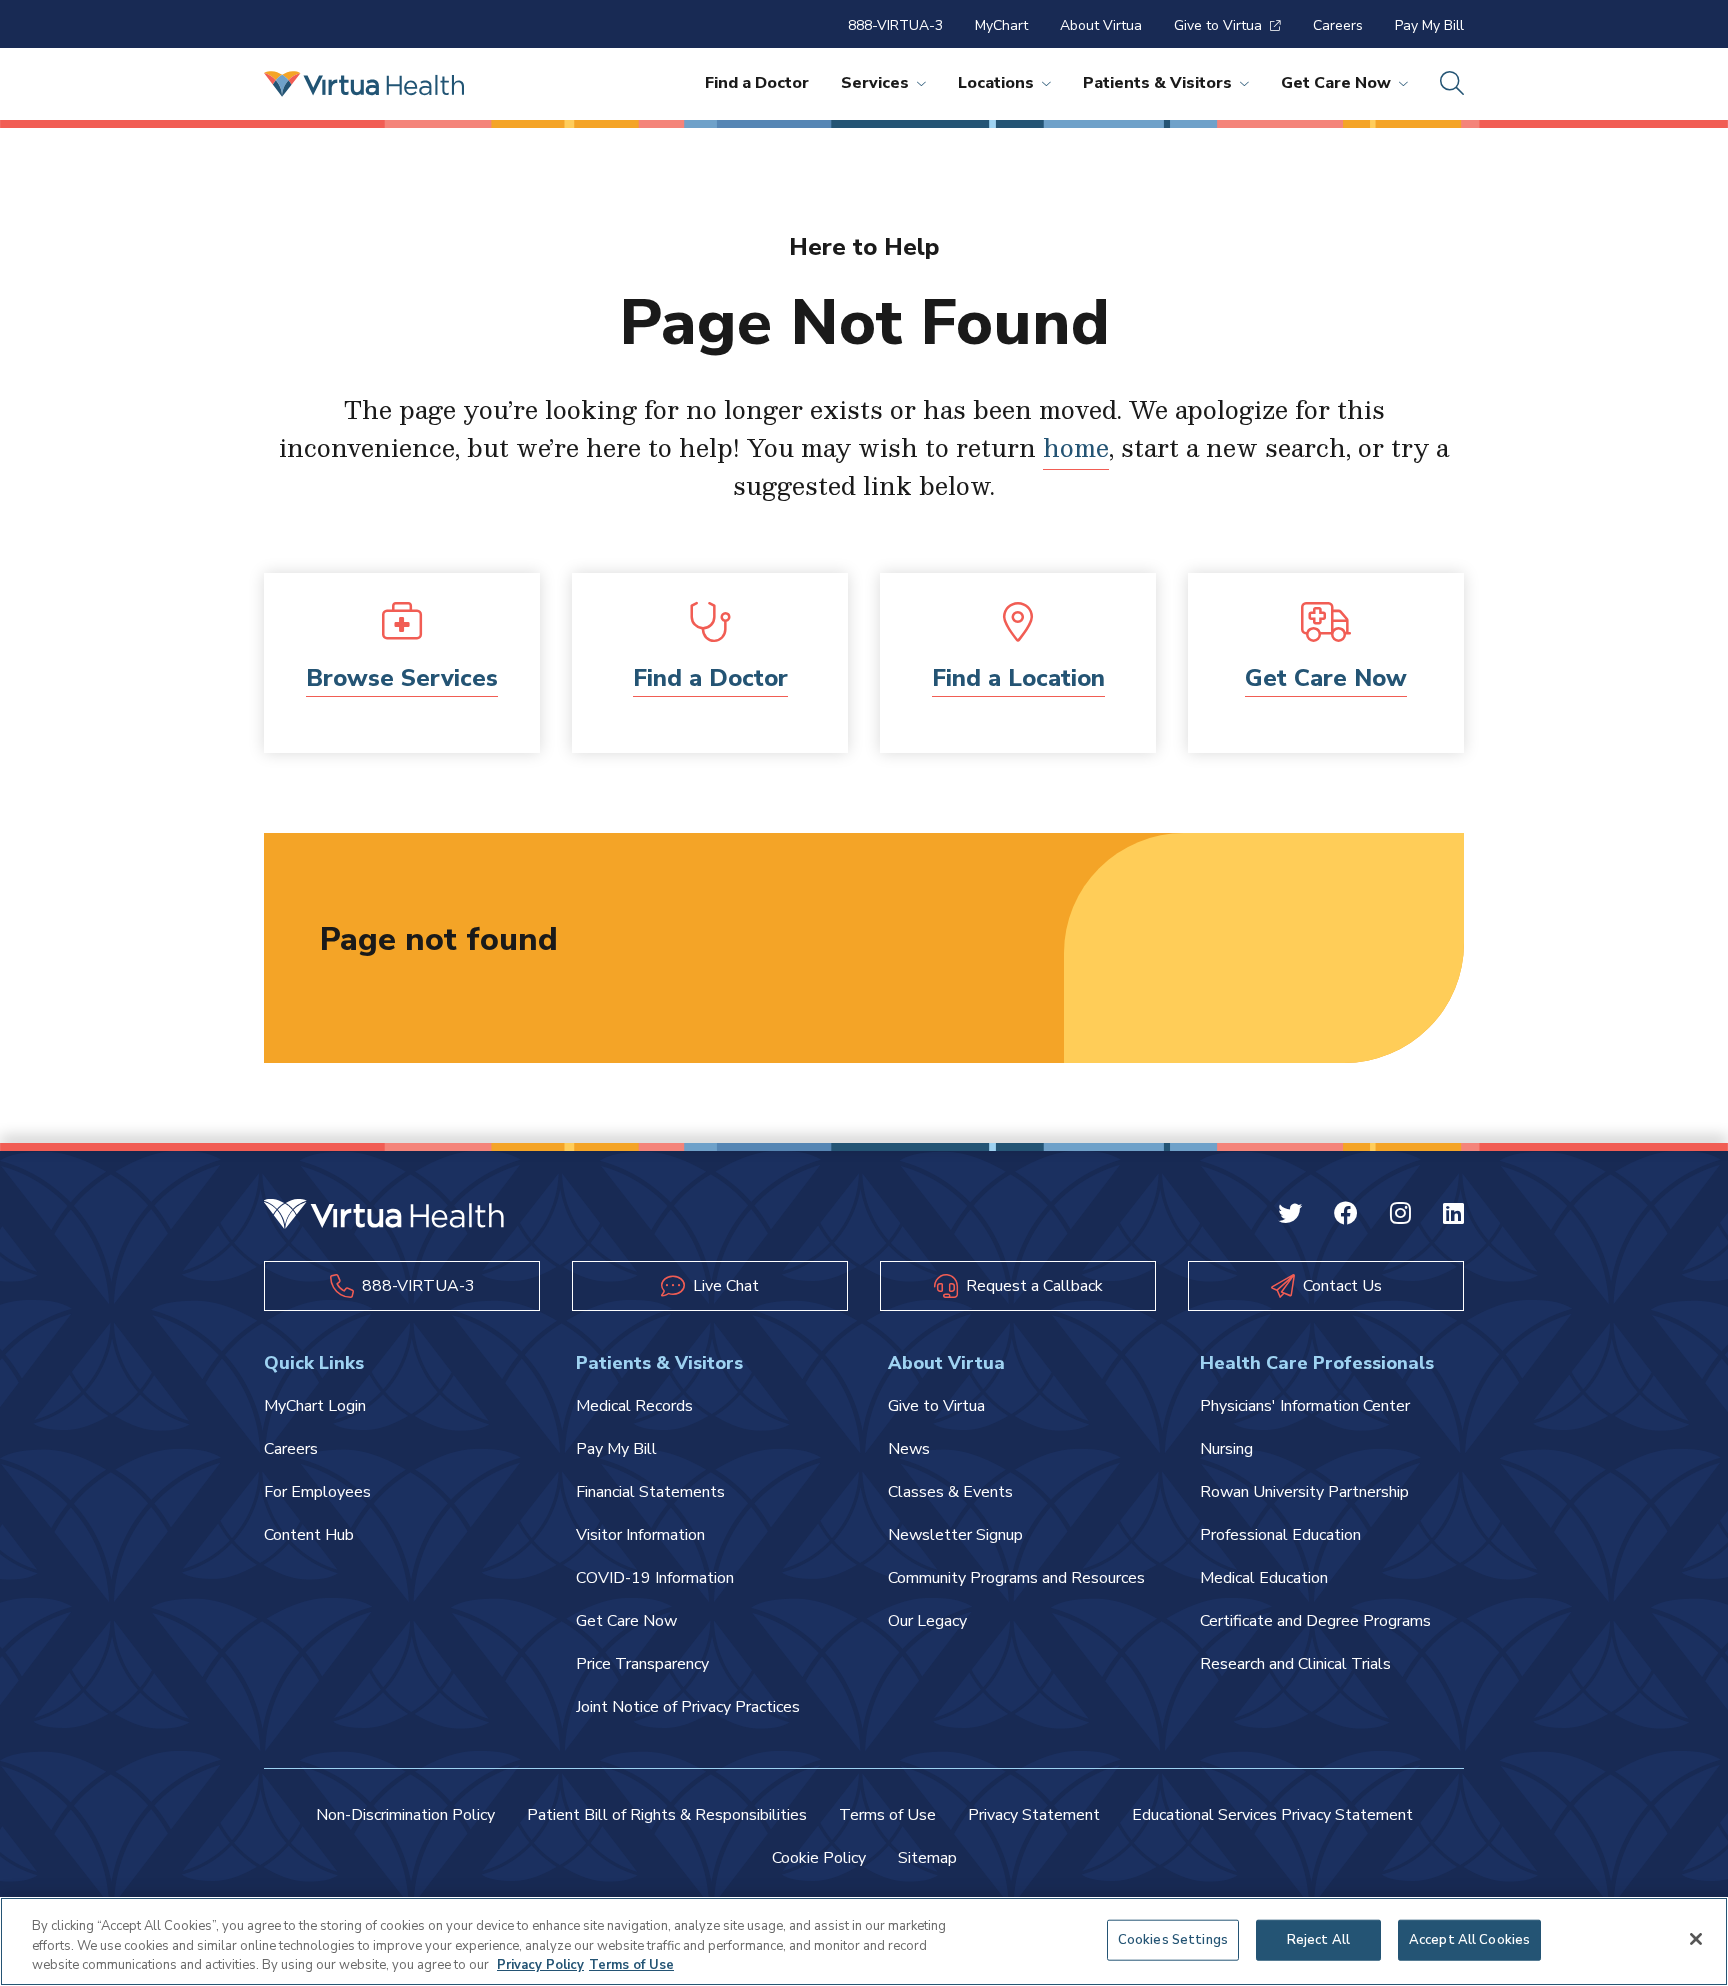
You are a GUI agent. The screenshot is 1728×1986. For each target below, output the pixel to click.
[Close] (1696, 1939)
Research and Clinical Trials (1295, 1664)
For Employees (317, 1492)
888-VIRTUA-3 (895, 25)
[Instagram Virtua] (1400, 1216)
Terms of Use (887, 1815)
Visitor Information (640, 1535)
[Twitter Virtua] (1290, 1216)
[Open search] (1452, 84)
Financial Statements (650, 1492)
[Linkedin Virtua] (1453, 1216)
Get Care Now (1336, 83)
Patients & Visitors (1157, 83)
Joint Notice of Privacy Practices (688, 1707)
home (1076, 447)
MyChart (1001, 25)
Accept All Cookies (1469, 1939)
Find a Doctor (757, 83)
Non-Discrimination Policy (405, 1815)
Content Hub (309, 1535)
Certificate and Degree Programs (1315, 1621)
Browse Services (402, 678)
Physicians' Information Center (1305, 1406)
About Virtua (1101, 25)
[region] (864, 1941)
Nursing (1226, 1449)
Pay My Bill (1429, 25)
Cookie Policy (819, 1858)
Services (875, 83)
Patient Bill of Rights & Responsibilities (667, 1815)
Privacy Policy (540, 1965)
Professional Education (1280, 1535)
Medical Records (634, 1406)
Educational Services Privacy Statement (1272, 1815)
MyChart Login (315, 1406)
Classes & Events (950, 1492)
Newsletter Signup (955, 1535)
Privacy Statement (1034, 1815)
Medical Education (1264, 1578)
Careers (1338, 25)
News (909, 1449)
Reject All (1318, 1939)
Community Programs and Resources (1016, 1578)
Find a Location (1018, 678)
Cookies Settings (1173, 1939)
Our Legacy (927, 1621)
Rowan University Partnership (1304, 1492)
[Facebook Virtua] (1346, 1216)
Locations (996, 83)
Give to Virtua (1218, 25)
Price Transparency (642, 1664)
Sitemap (927, 1858)
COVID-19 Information (655, 1578)
